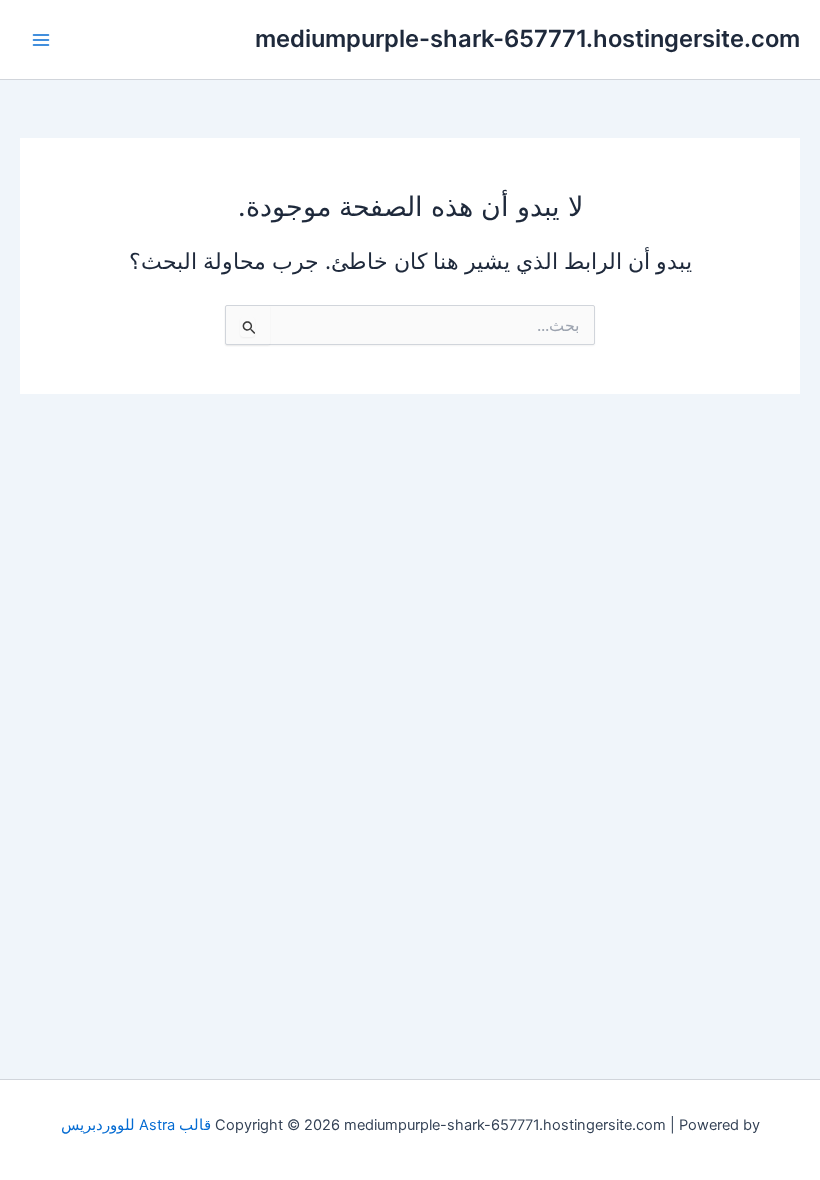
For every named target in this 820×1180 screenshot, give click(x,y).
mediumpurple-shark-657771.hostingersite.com (527, 38)
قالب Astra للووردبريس (136, 1125)
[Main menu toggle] (41, 40)
